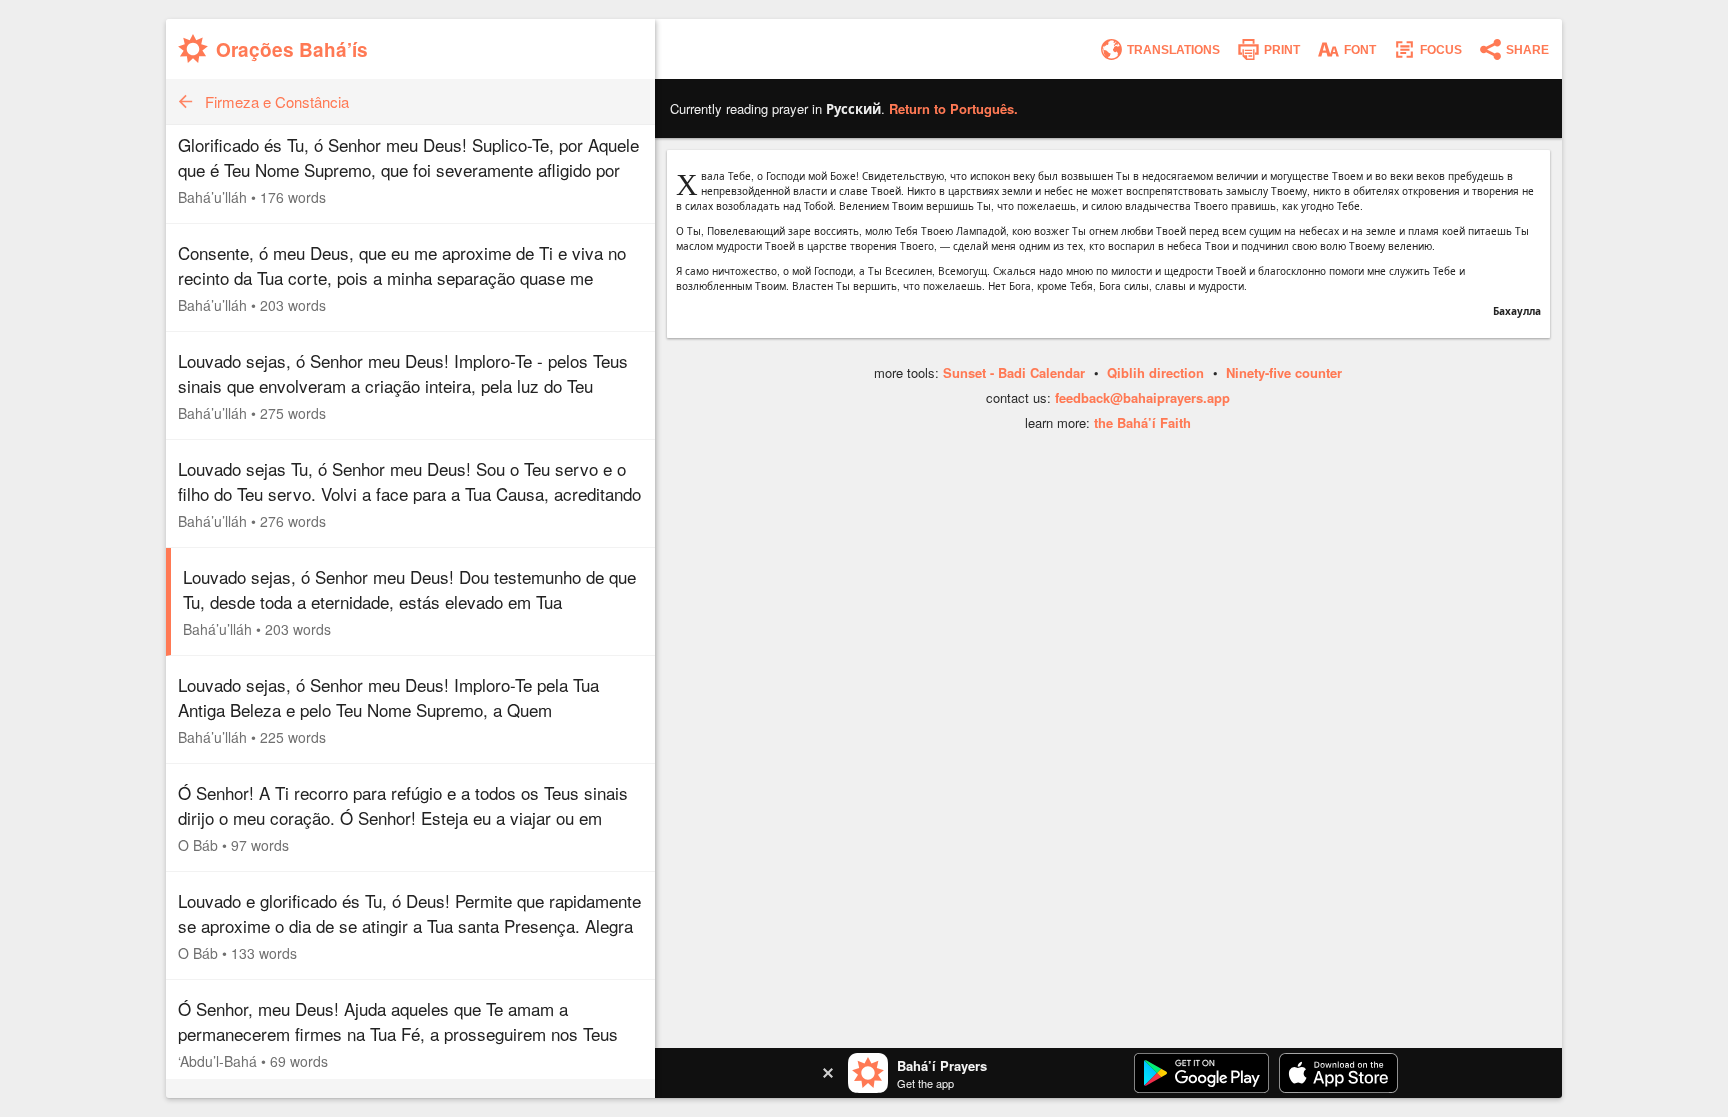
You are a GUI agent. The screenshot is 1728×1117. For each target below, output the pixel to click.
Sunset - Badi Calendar (1014, 372)
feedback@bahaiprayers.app (1142, 397)
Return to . (953, 108)
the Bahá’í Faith (1142, 422)
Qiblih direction (1155, 372)
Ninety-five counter (1284, 372)
